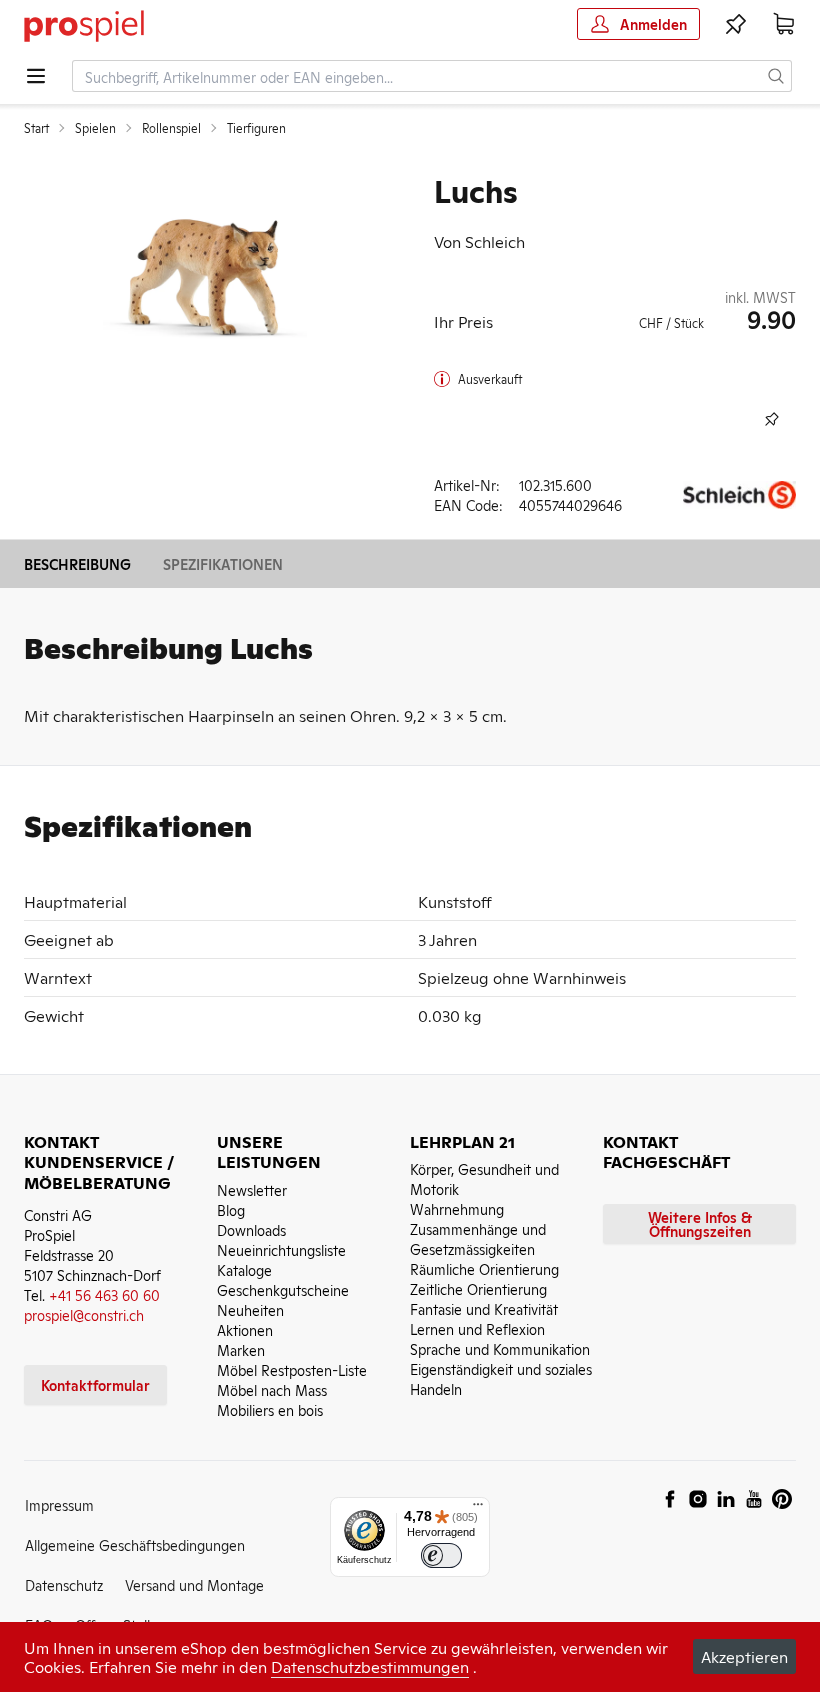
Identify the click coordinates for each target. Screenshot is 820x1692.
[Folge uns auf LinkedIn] (726, 1499)
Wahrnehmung (457, 1208)
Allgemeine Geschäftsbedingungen (135, 1544)
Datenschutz (64, 1584)
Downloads (251, 1229)
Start (36, 128)
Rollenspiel (171, 128)
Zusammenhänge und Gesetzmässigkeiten (478, 1238)
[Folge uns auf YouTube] (754, 1499)
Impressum (59, 1504)
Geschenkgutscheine (283, 1289)
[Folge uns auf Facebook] (670, 1499)
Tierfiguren (256, 128)
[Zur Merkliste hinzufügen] (772, 419)
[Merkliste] (736, 24)
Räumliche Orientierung (484, 1268)
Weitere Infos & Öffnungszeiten (700, 1223)
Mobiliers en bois (270, 1409)
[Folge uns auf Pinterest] (782, 1499)
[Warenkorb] (784, 24)
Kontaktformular (95, 1384)
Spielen (95, 128)
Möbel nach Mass (272, 1389)
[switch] (441, 1555)
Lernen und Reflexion (477, 1328)
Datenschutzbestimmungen (370, 1666)
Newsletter (252, 1189)
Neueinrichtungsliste (281, 1249)
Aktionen (245, 1329)
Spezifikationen (223, 563)
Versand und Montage (194, 1584)
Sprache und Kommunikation (500, 1348)
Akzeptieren (744, 1656)
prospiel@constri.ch (84, 1314)
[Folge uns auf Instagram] (698, 1499)
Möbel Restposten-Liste (292, 1369)
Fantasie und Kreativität (484, 1308)
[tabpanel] (205, 274)
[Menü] (478, 1509)
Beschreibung (77, 563)
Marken (241, 1349)
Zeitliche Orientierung (478, 1288)
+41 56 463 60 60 (104, 1294)
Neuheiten (250, 1309)
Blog (231, 1209)
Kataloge (244, 1269)
